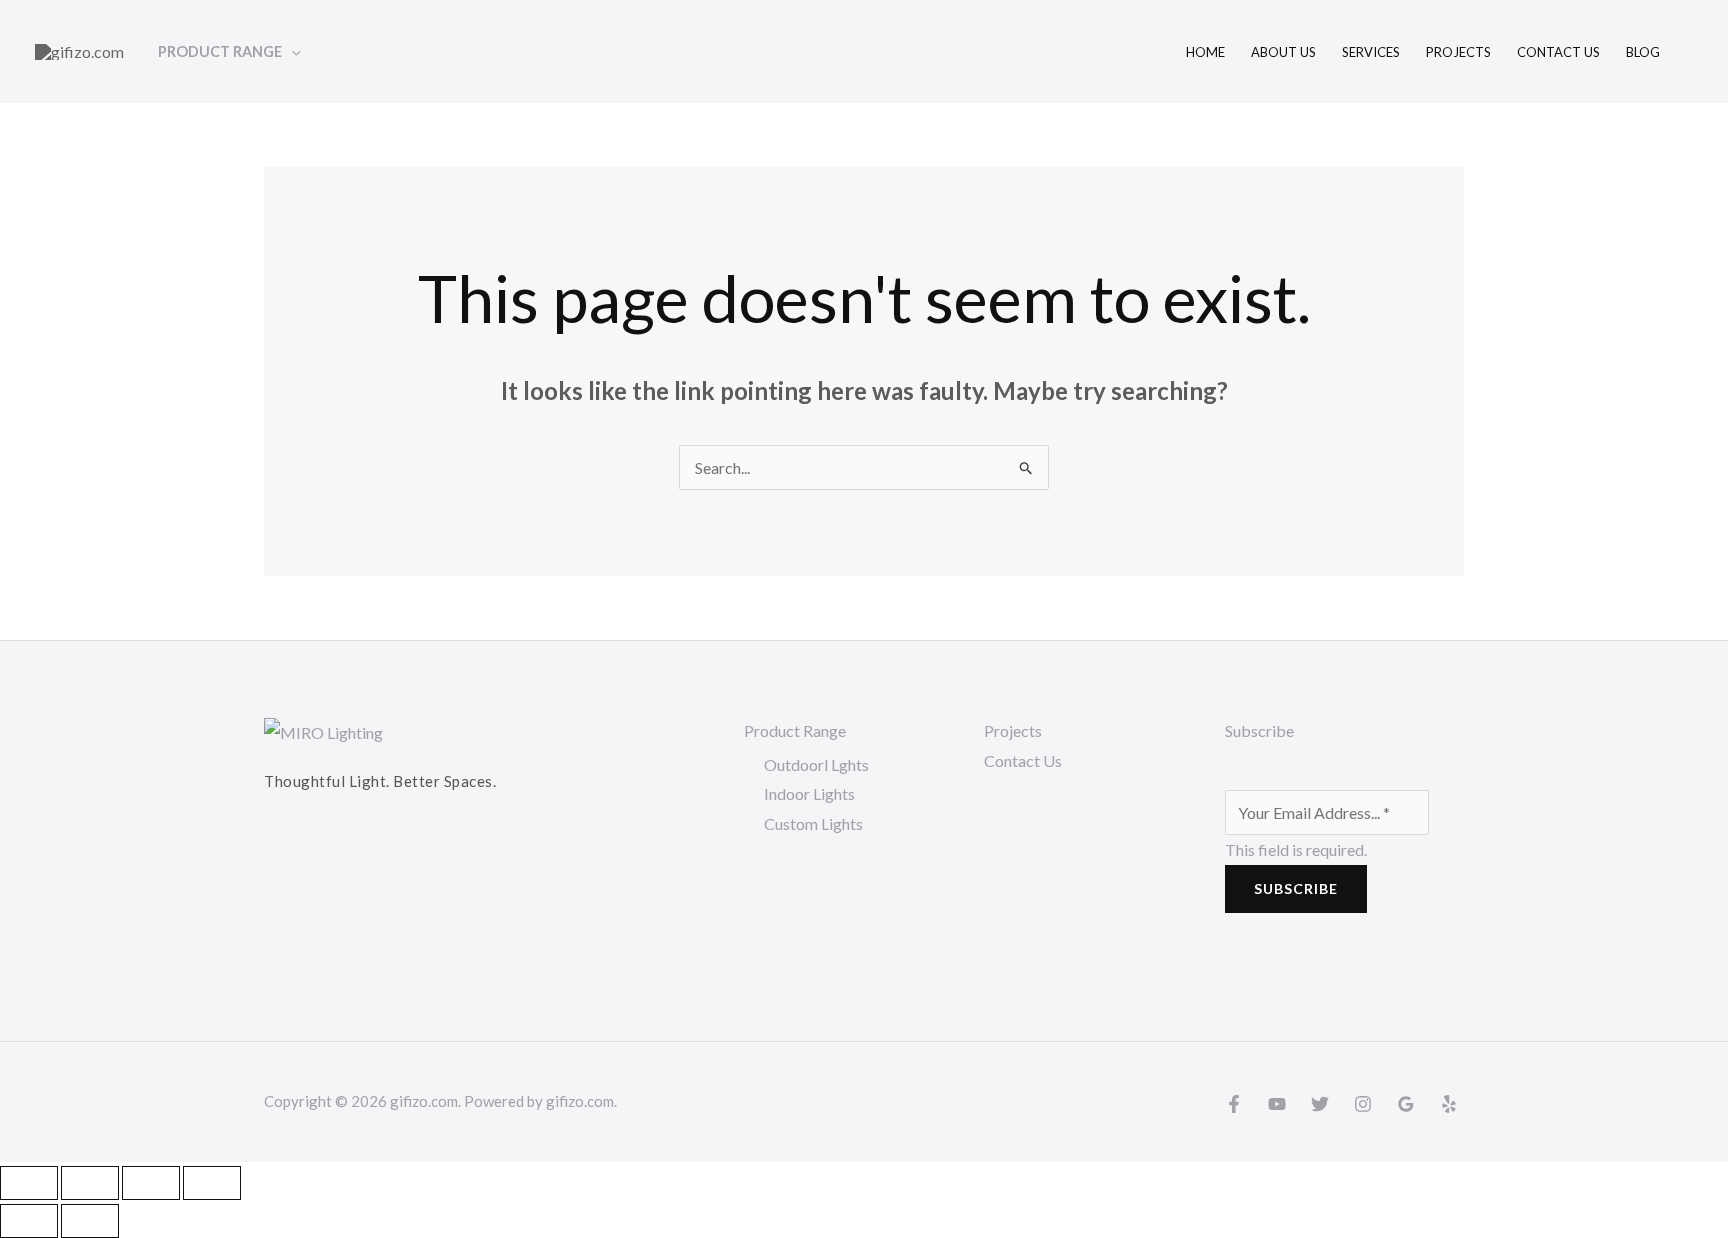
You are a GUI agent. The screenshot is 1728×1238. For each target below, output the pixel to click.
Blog (1643, 52)
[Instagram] (1363, 1104)
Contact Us (1023, 760)
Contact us (1558, 52)
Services (1371, 52)
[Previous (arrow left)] (29, 1221)
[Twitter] (1320, 1104)
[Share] (151, 1183)
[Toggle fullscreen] (90, 1183)
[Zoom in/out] (29, 1183)
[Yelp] (1449, 1104)
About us (1283, 52)
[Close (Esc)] (212, 1183)
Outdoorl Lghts (816, 764)
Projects (1458, 52)
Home (1205, 52)
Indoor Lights (809, 793)
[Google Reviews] (1406, 1104)
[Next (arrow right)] (90, 1221)
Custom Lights (813, 823)
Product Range (220, 51)
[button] (291, 51)
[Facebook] (1234, 1104)
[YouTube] (1277, 1104)
